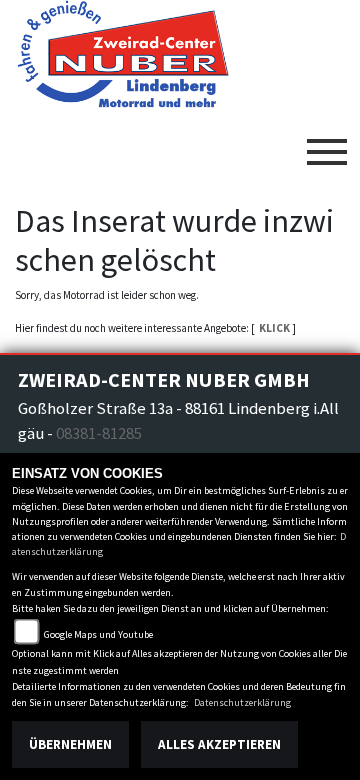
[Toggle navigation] (327, 144)
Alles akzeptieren (219, 744)
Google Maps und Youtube (98, 634)
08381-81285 (99, 433)
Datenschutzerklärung (242, 702)
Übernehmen (70, 744)
